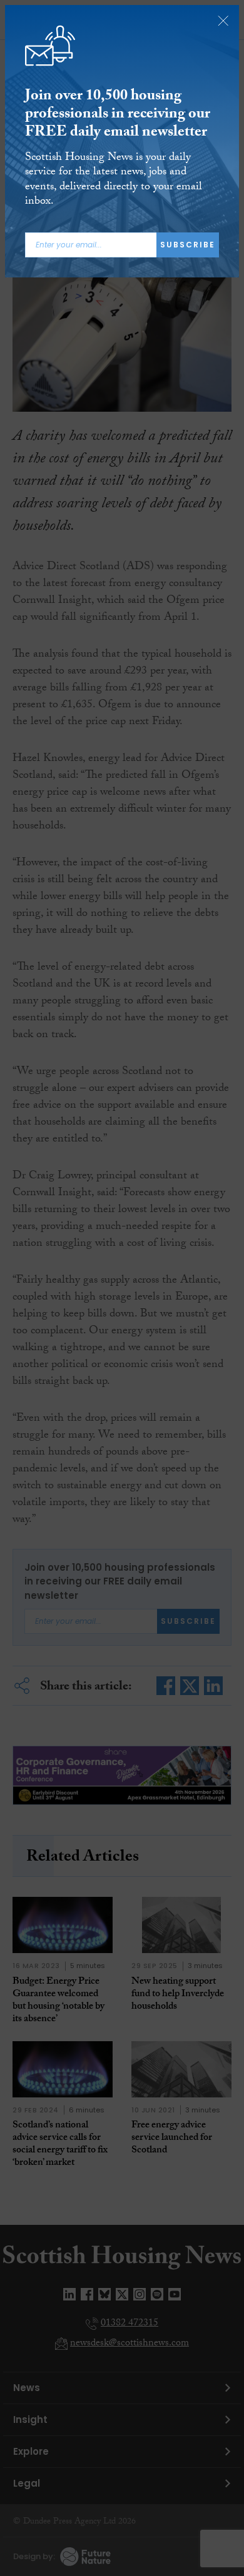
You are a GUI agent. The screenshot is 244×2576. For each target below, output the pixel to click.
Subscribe (188, 245)
